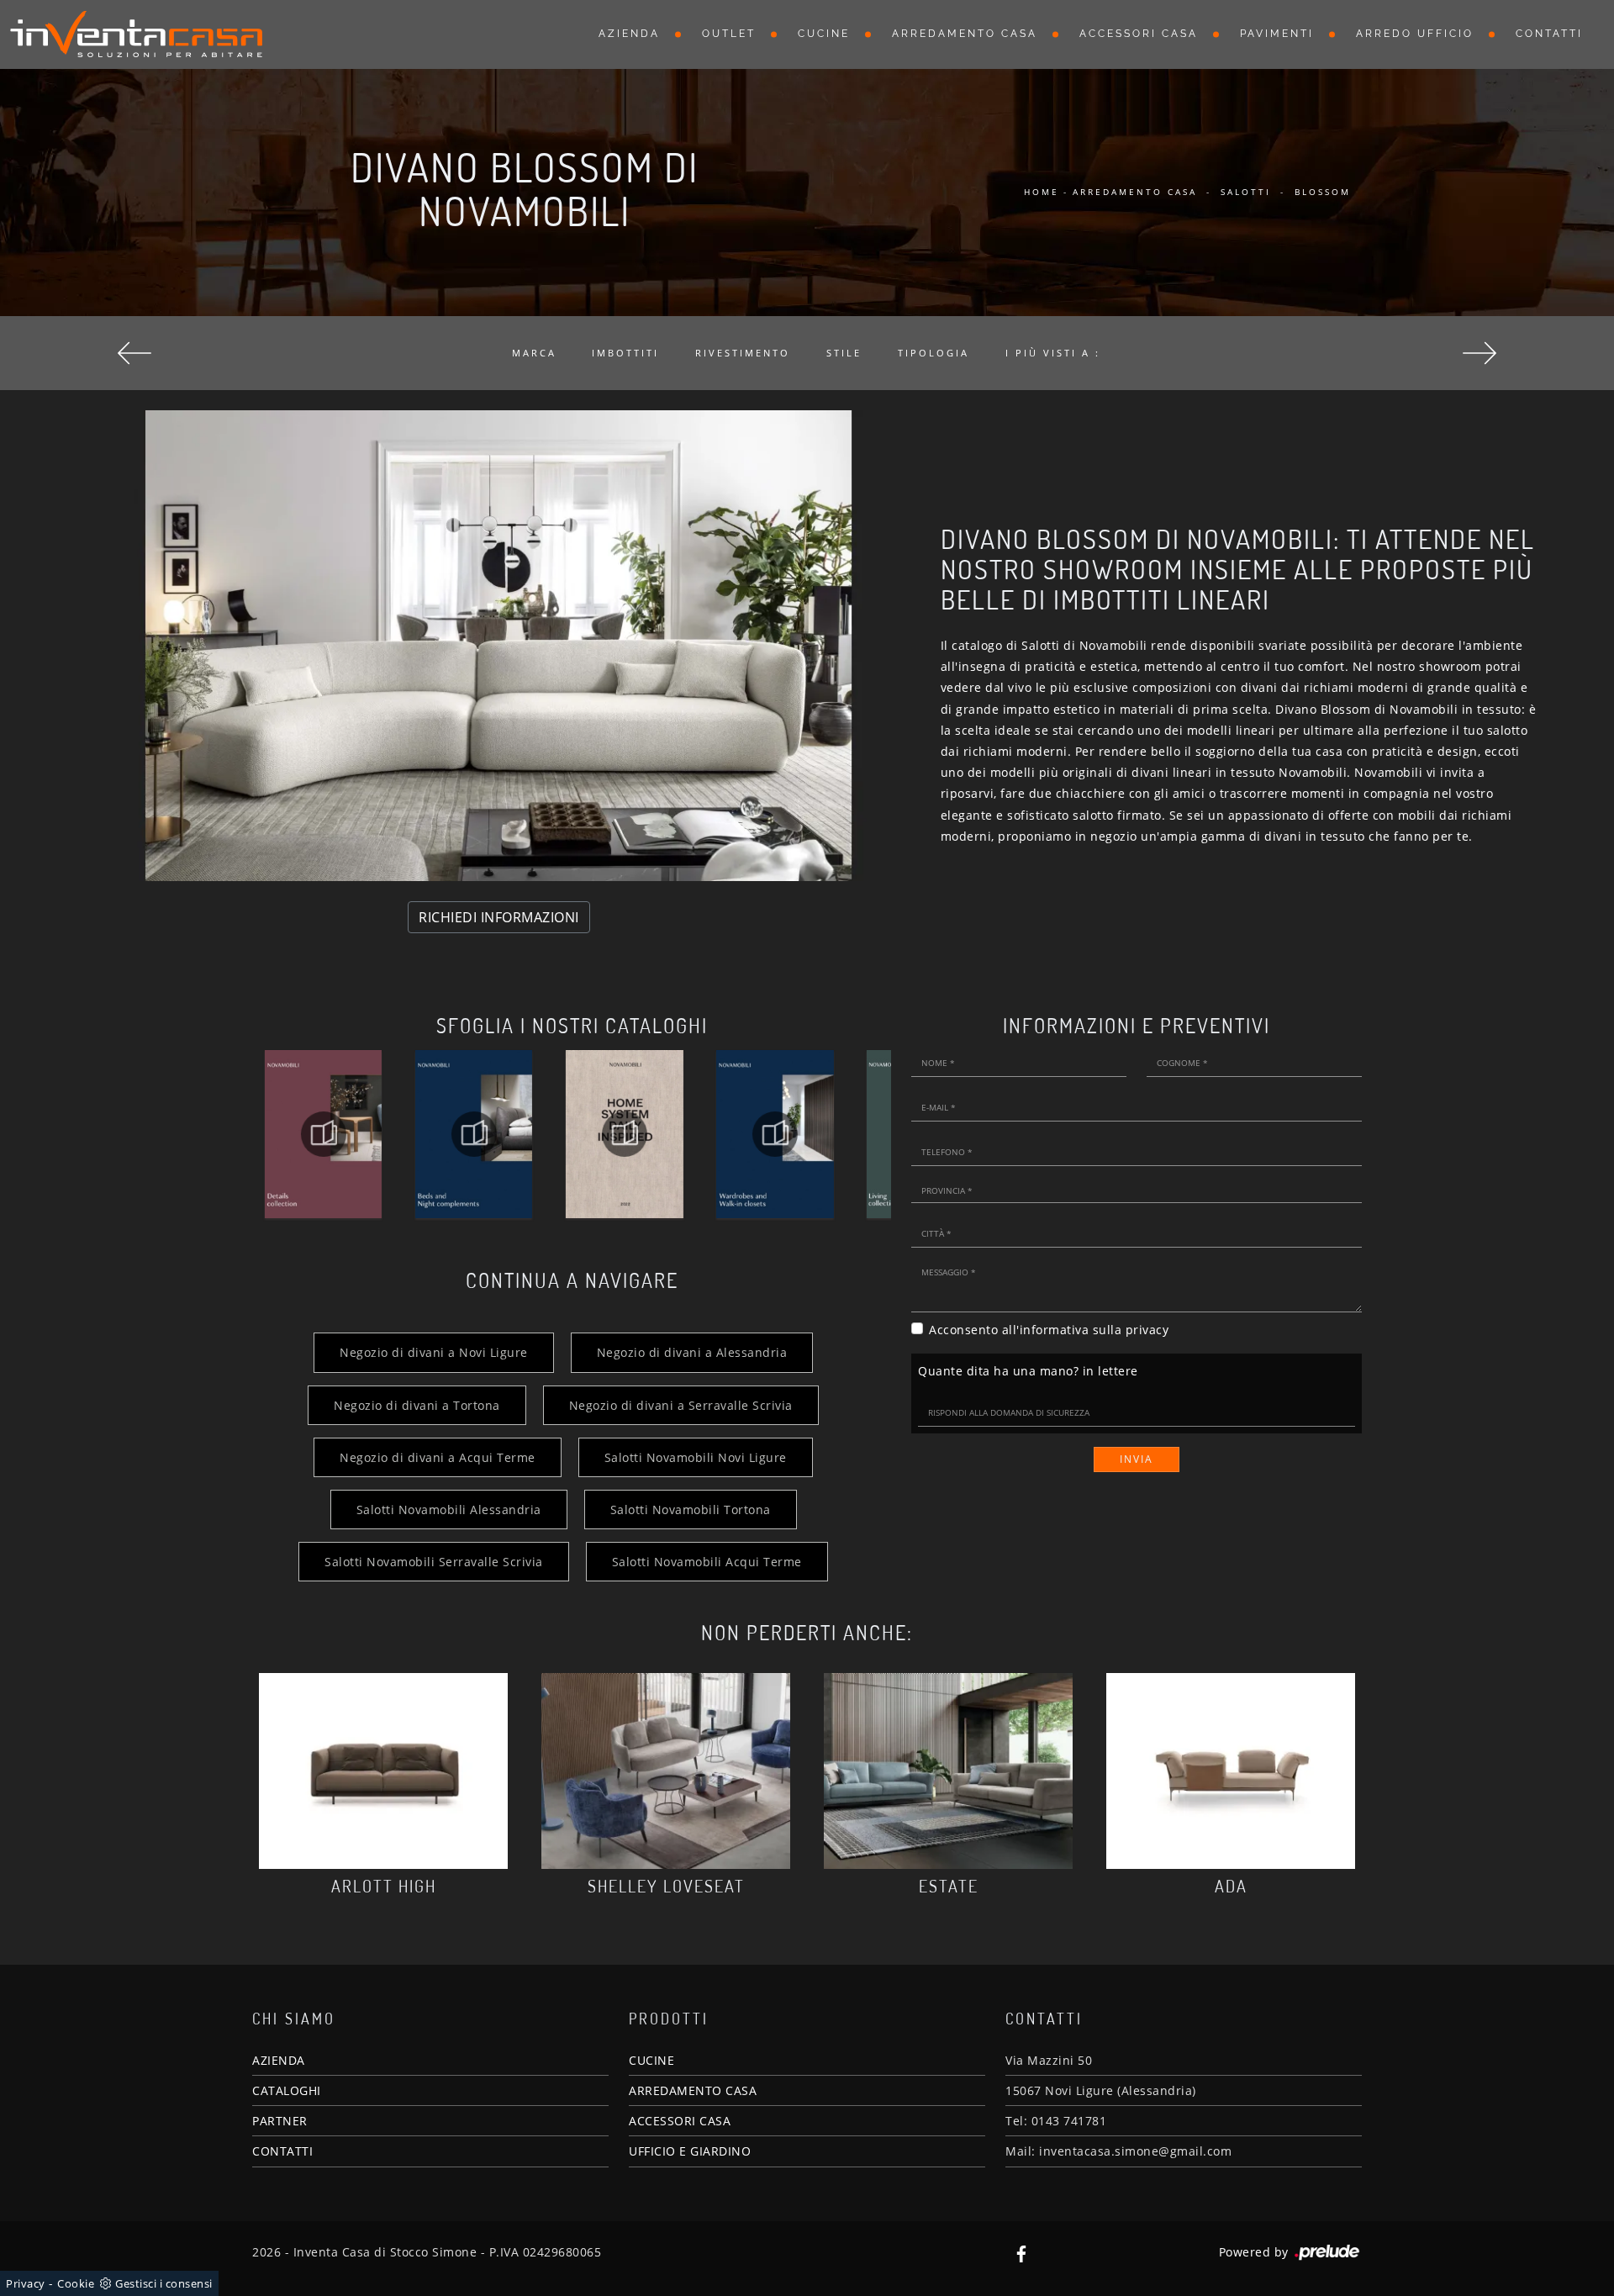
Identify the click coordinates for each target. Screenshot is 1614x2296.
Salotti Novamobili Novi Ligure (696, 1457)
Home (1042, 192)
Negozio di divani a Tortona (417, 1405)
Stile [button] (844, 353)
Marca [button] (534, 353)
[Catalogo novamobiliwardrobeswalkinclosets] (624, 1134)
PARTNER (280, 2121)
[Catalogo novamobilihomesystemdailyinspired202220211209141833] (474, 1134)
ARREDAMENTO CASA (693, 2090)
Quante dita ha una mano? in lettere (1028, 1371)
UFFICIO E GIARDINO (690, 2151)
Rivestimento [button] (743, 353)
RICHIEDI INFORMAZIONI (499, 917)
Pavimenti (1277, 34)
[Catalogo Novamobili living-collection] (775, 1134)
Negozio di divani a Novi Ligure (434, 1352)
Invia (1137, 1459)
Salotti (1246, 192)
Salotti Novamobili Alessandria (449, 1510)
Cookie (76, 2283)
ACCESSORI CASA (680, 2121)
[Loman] (1479, 353)
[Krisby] (134, 353)
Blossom (1323, 192)
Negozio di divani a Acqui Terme (438, 1457)
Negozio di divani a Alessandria (692, 1352)
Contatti (1549, 34)
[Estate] (948, 1771)
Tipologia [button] (934, 353)
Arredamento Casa (965, 34)
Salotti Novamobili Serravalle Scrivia (434, 1562)
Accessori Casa (1139, 34)
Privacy (26, 2283)
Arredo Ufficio (1415, 34)
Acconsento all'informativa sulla (1049, 1330)
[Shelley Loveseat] (666, 1771)
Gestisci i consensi (164, 2283)
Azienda (629, 34)
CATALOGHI (287, 2090)
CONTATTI (282, 2151)
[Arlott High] (383, 1771)
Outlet (729, 34)
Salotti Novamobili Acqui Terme (707, 1562)
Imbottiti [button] (625, 353)
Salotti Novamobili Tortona (691, 1510)
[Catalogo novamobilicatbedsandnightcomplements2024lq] (323, 1134)
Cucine (824, 34)
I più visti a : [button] (1053, 353)
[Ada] (1231, 1771)
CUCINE (651, 2060)
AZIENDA (279, 2060)
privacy (1147, 1330)
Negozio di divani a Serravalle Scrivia (681, 1405)
